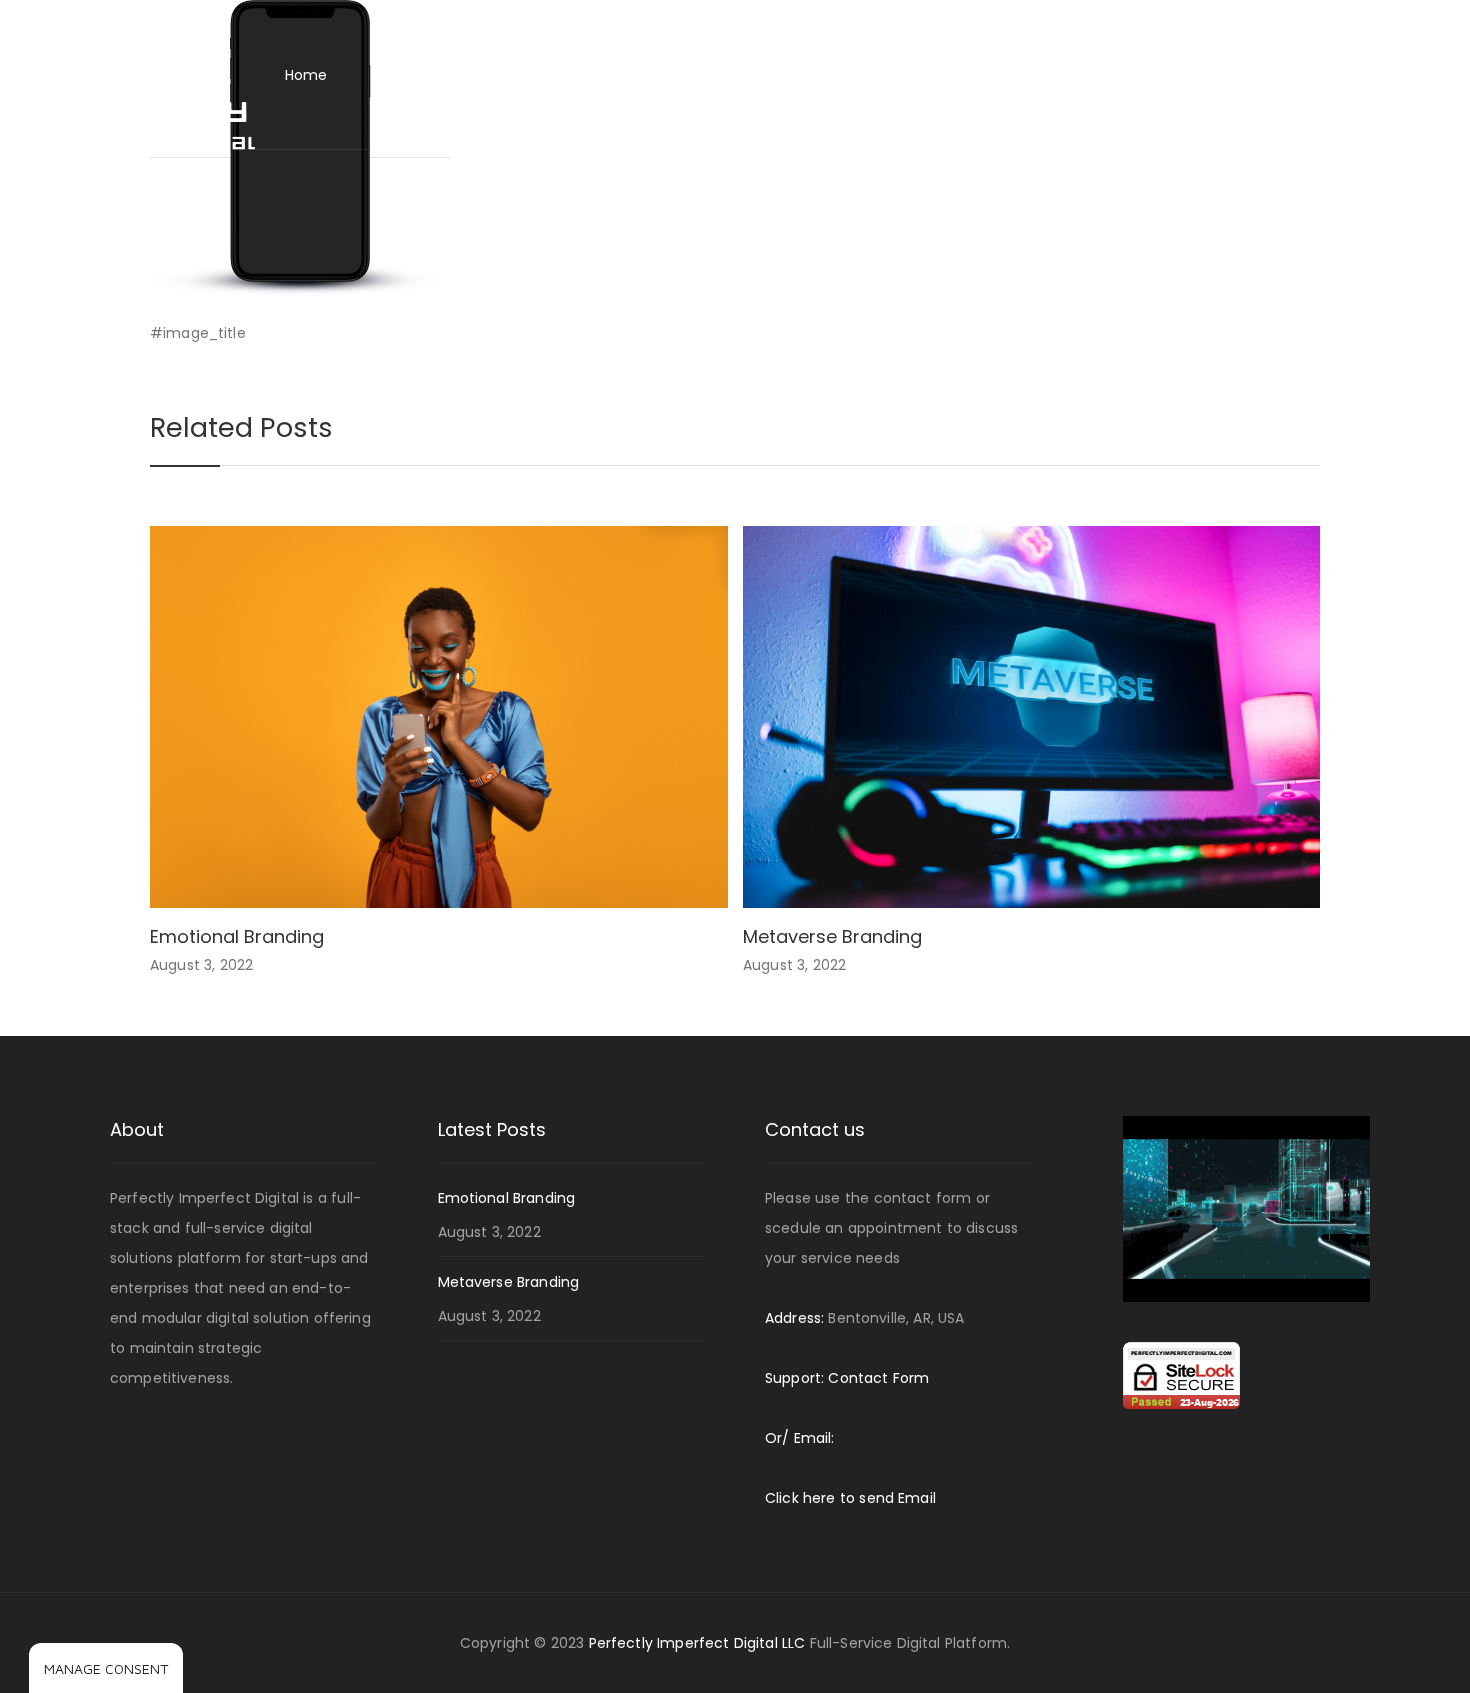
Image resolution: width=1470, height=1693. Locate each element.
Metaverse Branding (832, 936)
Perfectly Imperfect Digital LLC (699, 1643)
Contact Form (878, 1378)
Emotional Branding (237, 936)
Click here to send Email (850, 1498)
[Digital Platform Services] (142, 73)
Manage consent (106, 1668)
